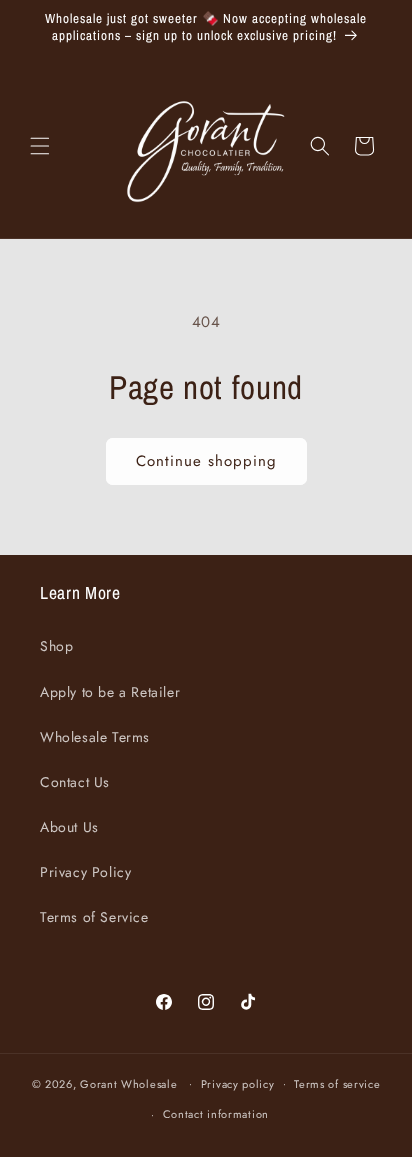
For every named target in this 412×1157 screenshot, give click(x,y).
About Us (69, 827)
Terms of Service (94, 917)
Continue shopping (206, 461)
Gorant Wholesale (128, 1083)
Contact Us (75, 782)
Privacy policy (238, 1084)
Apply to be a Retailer (110, 692)
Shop (56, 646)
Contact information (216, 1114)
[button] (40, 146)
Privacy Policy (85, 872)
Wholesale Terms (95, 737)
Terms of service (337, 1084)
